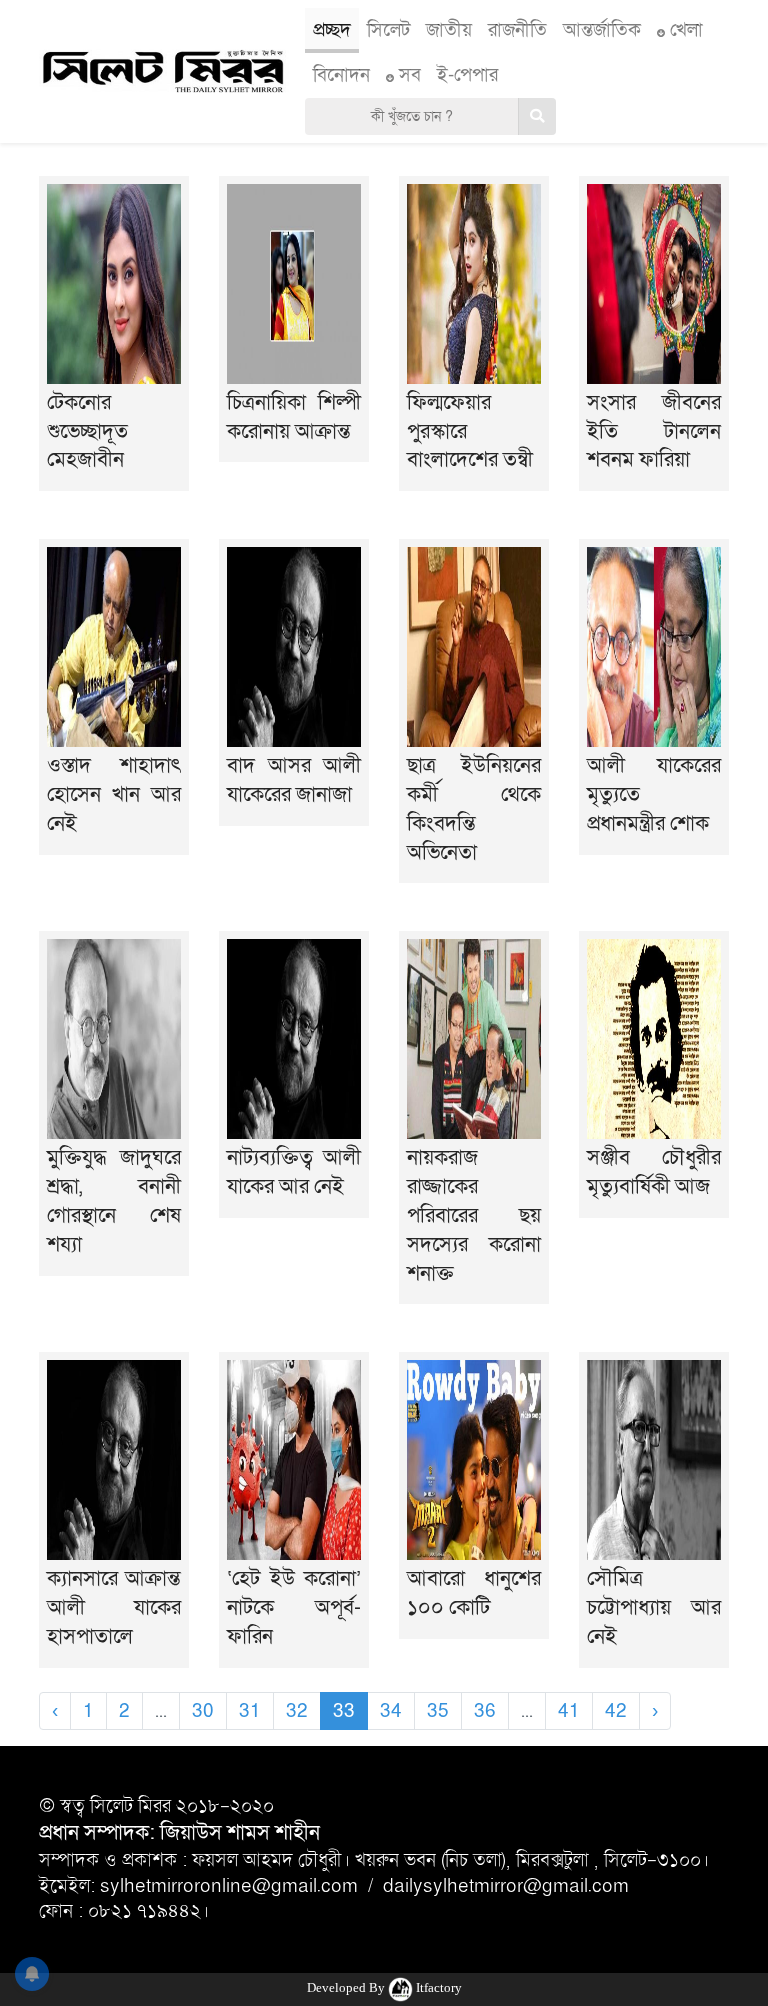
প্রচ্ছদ (332, 30)
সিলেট (388, 30)
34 (391, 1711)
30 (203, 1711)
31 (250, 1711)
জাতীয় (449, 30)
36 (485, 1711)
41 (569, 1711)
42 (616, 1711)
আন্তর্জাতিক (602, 30)
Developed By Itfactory (384, 1987)
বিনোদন (341, 75)
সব (407, 75)
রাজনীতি (517, 30)
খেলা (684, 30)
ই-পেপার (467, 75)
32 (297, 1711)
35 (438, 1711)
